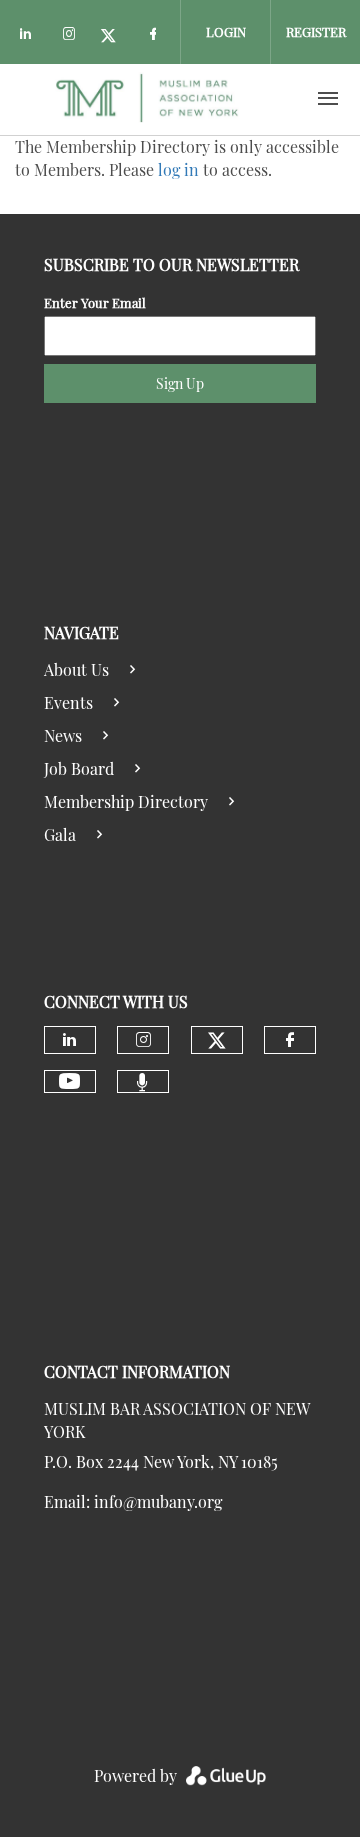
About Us (76, 669)
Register (316, 31)
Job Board (79, 768)
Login (226, 31)
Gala (60, 834)
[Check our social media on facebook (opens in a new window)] (157, 36)
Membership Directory (126, 801)
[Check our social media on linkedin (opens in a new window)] (31, 36)
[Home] (147, 99)
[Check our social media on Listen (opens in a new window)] (143, 1082)
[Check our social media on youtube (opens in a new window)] (69, 1081)
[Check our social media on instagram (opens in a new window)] (73, 36)
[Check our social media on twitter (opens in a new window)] (115, 36)
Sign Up (180, 383)
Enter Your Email (95, 302)
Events (68, 702)
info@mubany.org (158, 1501)
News (63, 735)
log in (178, 169)
